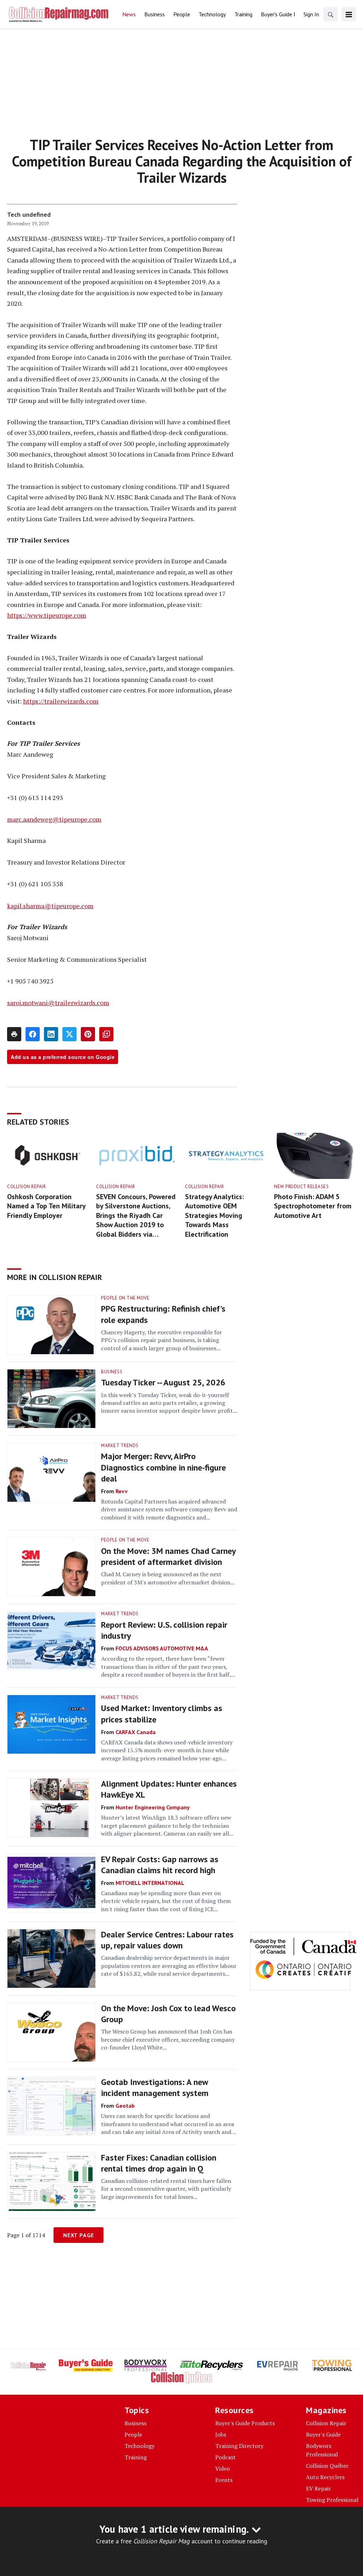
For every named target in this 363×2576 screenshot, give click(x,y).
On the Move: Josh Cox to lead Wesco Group (168, 2014)
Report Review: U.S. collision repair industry (164, 1630)
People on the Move (125, 1298)
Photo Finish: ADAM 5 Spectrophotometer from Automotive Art (313, 1206)
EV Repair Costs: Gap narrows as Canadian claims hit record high (160, 1865)
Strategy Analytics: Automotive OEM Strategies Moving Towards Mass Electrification (214, 1215)
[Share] (33, 1034)
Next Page (79, 2235)
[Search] (330, 14)
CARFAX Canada (136, 1732)
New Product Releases (301, 1187)
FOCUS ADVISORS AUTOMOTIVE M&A (162, 1648)
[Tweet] (69, 1034)
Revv (122, 1491)
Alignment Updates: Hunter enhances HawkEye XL (169, 1789)
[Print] (14, 1034)
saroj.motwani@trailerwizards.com (58, 1003)
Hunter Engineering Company (153, 1807)
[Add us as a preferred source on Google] (106, 1034)
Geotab (125, 2106)
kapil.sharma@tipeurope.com (50, 906)
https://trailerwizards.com (61, 701)
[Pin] (88, 1034)
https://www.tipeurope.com (47, 615)
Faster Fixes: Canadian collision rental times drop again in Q (159, 2163)
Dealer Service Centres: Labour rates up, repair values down (167, 1940)
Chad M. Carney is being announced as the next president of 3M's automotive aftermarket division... (168, 1578)
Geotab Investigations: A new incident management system (155, 2087)
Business (112, 1372)
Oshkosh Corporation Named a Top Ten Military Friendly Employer (46, 1206)
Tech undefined (29, 214)
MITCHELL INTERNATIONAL (150, 1883)
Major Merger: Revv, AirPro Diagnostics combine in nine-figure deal (163, 1467)
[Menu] (349, 14)
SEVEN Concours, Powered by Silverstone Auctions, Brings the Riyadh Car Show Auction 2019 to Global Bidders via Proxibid (136, 1216)
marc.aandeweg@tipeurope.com (54, 819)
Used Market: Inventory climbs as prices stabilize (162, 1714)
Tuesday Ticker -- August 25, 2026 (163, 1382)
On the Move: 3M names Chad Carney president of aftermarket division (168, 1556)
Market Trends (120, 1446)
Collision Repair (26, 1187)
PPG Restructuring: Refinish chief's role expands (163, 1314)
